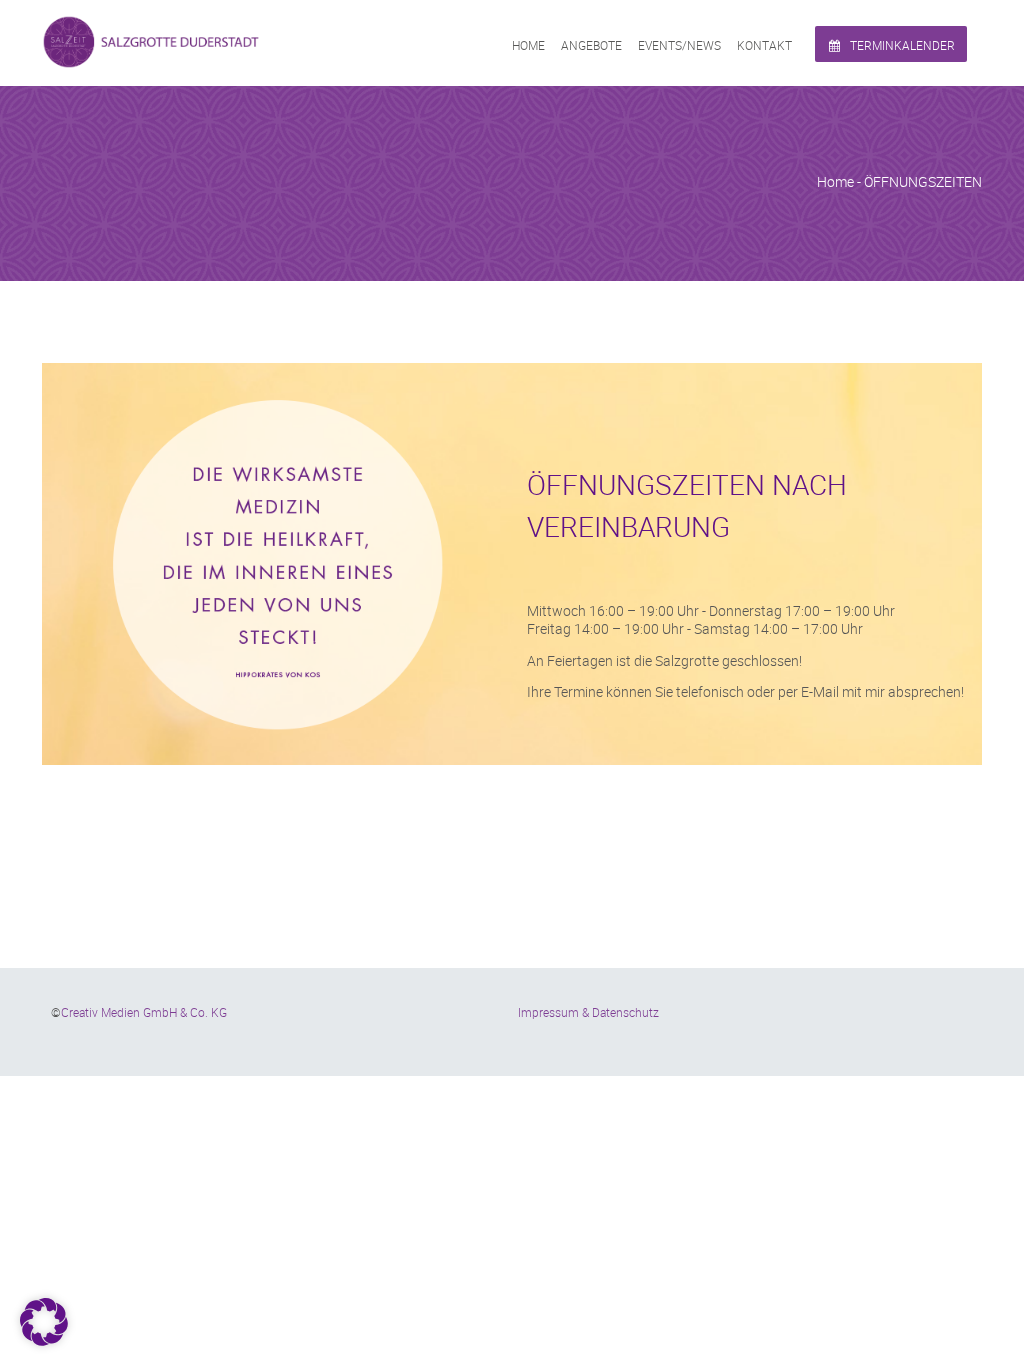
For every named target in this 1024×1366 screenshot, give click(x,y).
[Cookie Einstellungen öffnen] (44, 1340)
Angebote (591, 45)
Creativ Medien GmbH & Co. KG (144, 1012)
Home (528, 45)
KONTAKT (764, 45)
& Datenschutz (620, 1012)
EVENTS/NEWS (679, 45)
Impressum (548, 1012)
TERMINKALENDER (901, 45)
